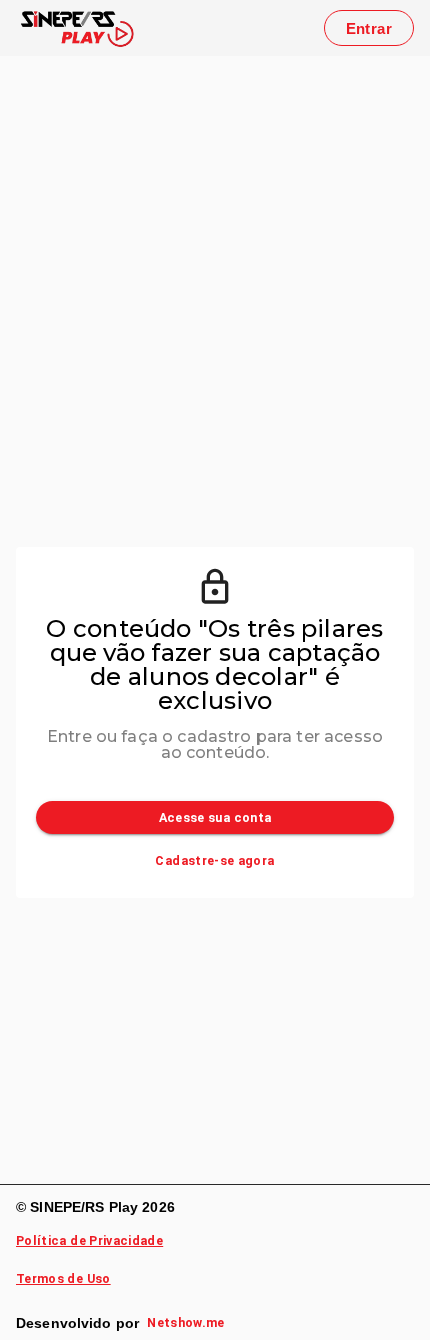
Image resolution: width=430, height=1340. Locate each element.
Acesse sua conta (215, 817)
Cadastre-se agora (214, 860)
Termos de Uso (63, 1278)
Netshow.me (186, 1322)
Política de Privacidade (89, 1240)
